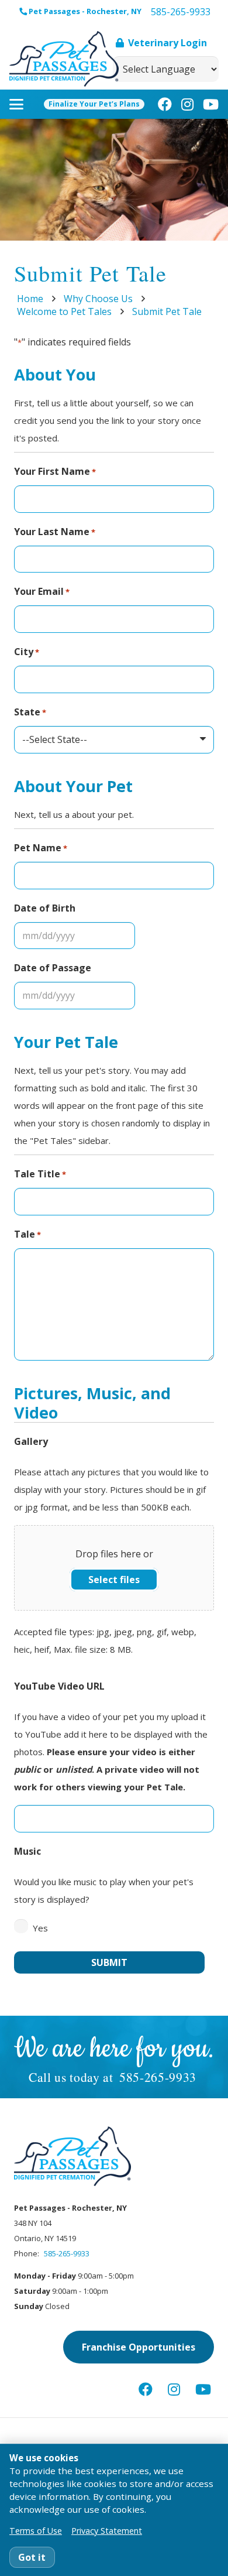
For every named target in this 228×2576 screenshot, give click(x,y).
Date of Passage (53, 968)
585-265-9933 (158, 2077)
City (27, 652)
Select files (114, 1580)
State (30, 712)
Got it (32, 2557)
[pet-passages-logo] (64, 59)
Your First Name (55, 471)
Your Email (42, 591)
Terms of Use (36, 2531)
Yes (40, 1928)
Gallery (31, 1441)
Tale (27, 1234)
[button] (16, 104)
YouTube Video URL (59, 1686)
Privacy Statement (107, 2531)
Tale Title (40, 1174)
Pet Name (41, 848)
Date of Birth (45, 908)
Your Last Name (55, 532)
